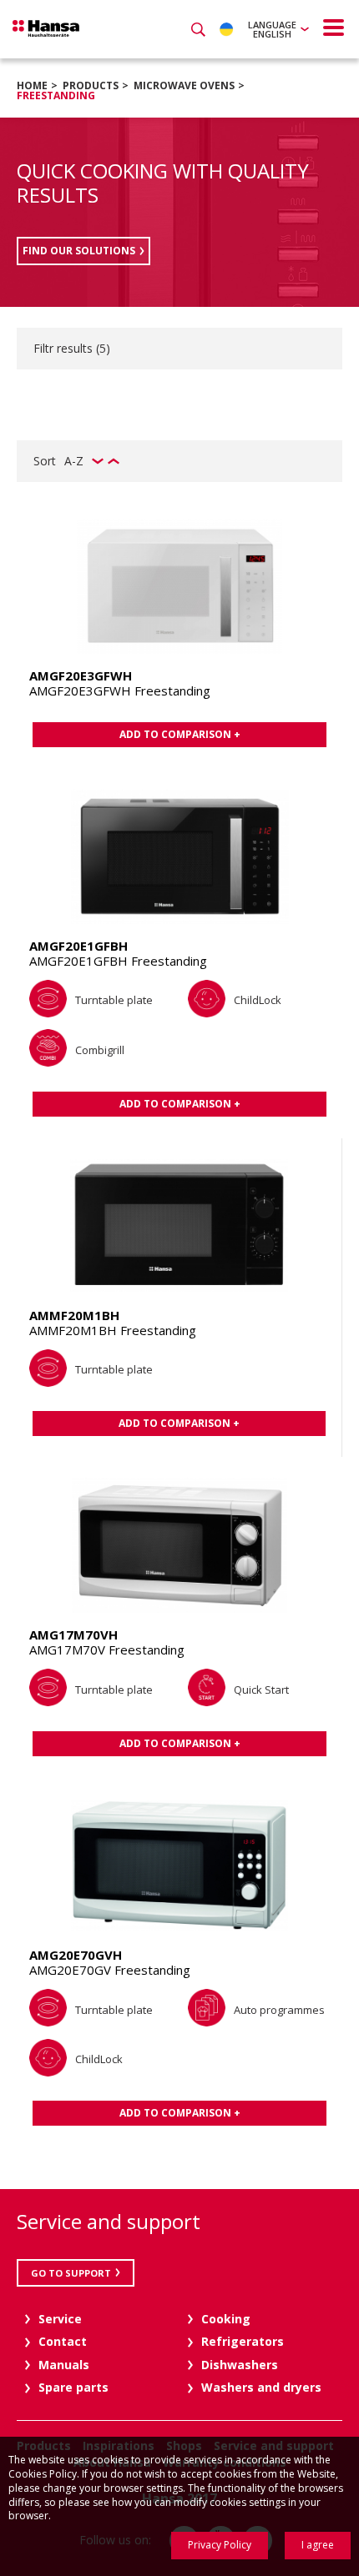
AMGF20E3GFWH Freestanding (120, 690)
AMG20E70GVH (76, 1955)
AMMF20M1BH (74, 1315)
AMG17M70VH (73, 1634)
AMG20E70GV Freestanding (110, 1970)
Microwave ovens (184, 85)
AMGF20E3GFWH (81, 675)
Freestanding (56, 95)
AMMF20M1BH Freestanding (113, 1330)
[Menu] (334, 28)
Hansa (46, 28)
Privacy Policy (220, 2545)
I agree (318, 2545)
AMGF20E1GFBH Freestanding (118, 961)
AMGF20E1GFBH (78, 946)
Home (32, 85)
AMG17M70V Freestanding (107, 1650)
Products (91, 85)
